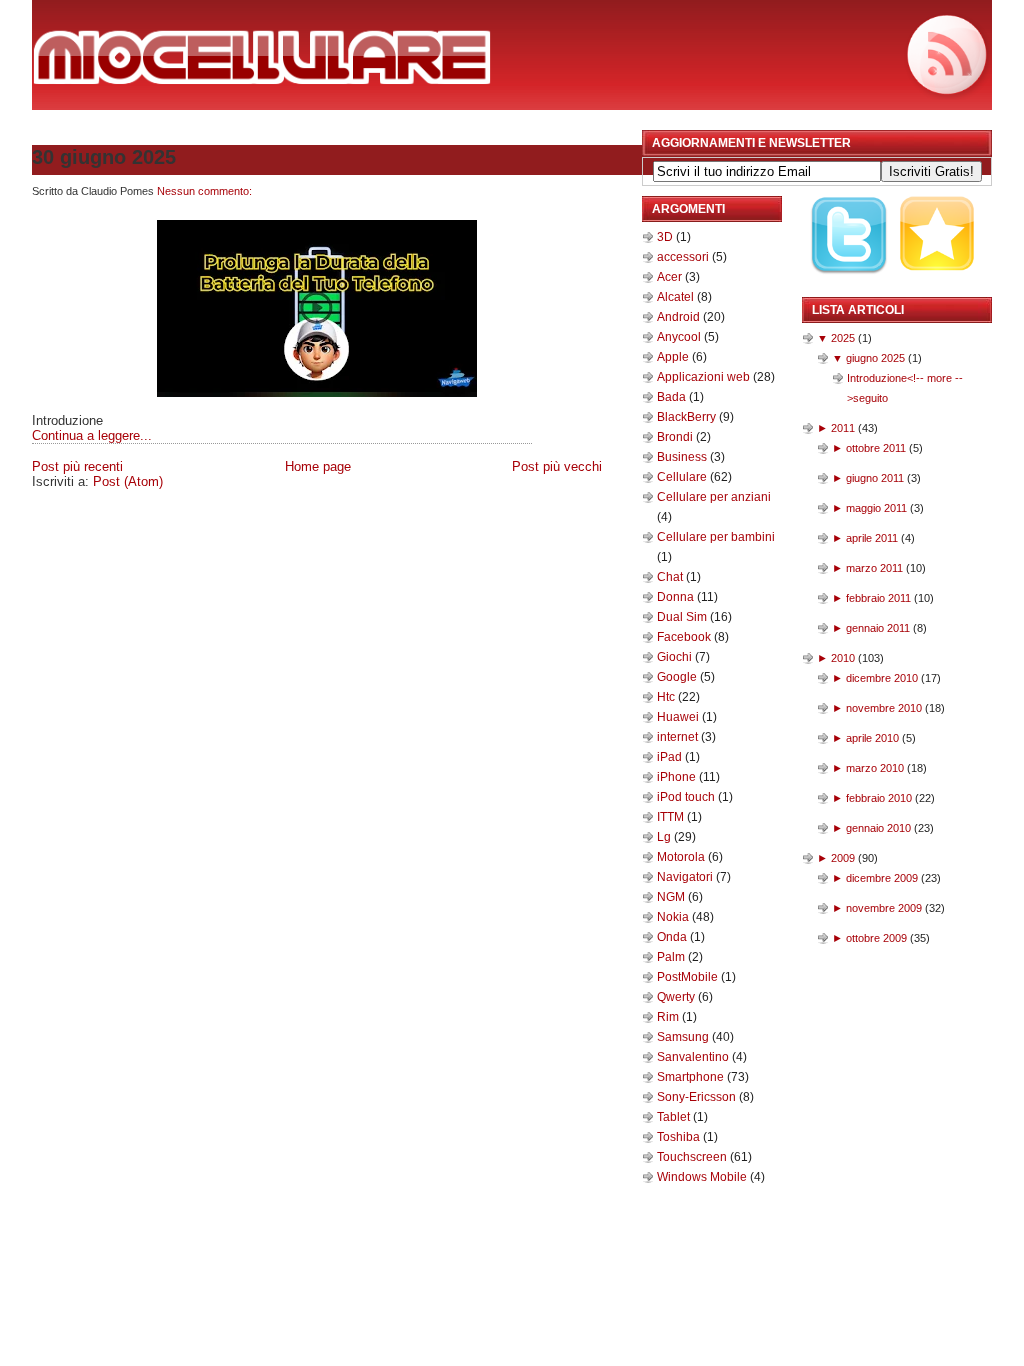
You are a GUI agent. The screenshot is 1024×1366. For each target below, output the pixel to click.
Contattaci (356, 502)
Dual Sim (683, 617)
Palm (672, 957)
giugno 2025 (875, 358)
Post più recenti (77, 466)
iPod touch (687, 797)
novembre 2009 (884, 908)
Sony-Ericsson (698, 1097)
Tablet (675, 1117)
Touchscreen (693, 1157)
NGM (672, 897)
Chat (671, 577)
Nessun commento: (204, 191)
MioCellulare (71, 502)
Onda (673, 937)
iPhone (678, 777)
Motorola (682, 857)
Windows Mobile (703, 1177)
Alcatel (677, 297)
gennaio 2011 (878, 628)
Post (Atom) (128, 481)
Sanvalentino (694, 1057)
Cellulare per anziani (714, 497)
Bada (673, 397)
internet (679, 737)
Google (678, 677)
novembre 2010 (884, 708)
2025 (843, 338)
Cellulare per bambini (716, 537)
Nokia (674, 917)
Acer (671, 277)
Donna (677, 597)
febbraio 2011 (878, 598)
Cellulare (683, 477)
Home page (318, 466)
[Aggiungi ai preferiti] (938, 287)
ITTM (672, 817)
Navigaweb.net (510, 502)
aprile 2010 (872, 738)
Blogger (610, 524)
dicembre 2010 (882, 678)
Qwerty (677, 997)
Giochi (676, 657)
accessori (684, 257)
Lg (665, 837)
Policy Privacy (274, 502)
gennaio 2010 (878, 828)
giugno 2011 (875, 478)
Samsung (684, 1037)
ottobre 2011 (876, 448)
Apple (674, 357)
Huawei (679, 717)
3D (666, 237)
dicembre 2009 (882, 878)
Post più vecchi (557, 466)
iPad (671, 757)
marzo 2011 (874, 568)
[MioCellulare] (262, 79)
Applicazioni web (705, 377)
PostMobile (689, 977)
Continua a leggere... (92, 435)
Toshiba (680, 1137)
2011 (843, 428)
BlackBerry (688, 417)
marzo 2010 (875, 768)
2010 (843, 658)
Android (680, 317)
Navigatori (686, 877)
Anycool (680, 337)
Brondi (676, 437)
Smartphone (692, 1077)
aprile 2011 (872, 538)
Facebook (685, 637)
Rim (669, 1017)
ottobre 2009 (876, 938)
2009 (843, 858)
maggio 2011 (876, 508)
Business (683, 457)
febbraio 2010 (879, 798)
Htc (667, 697)
